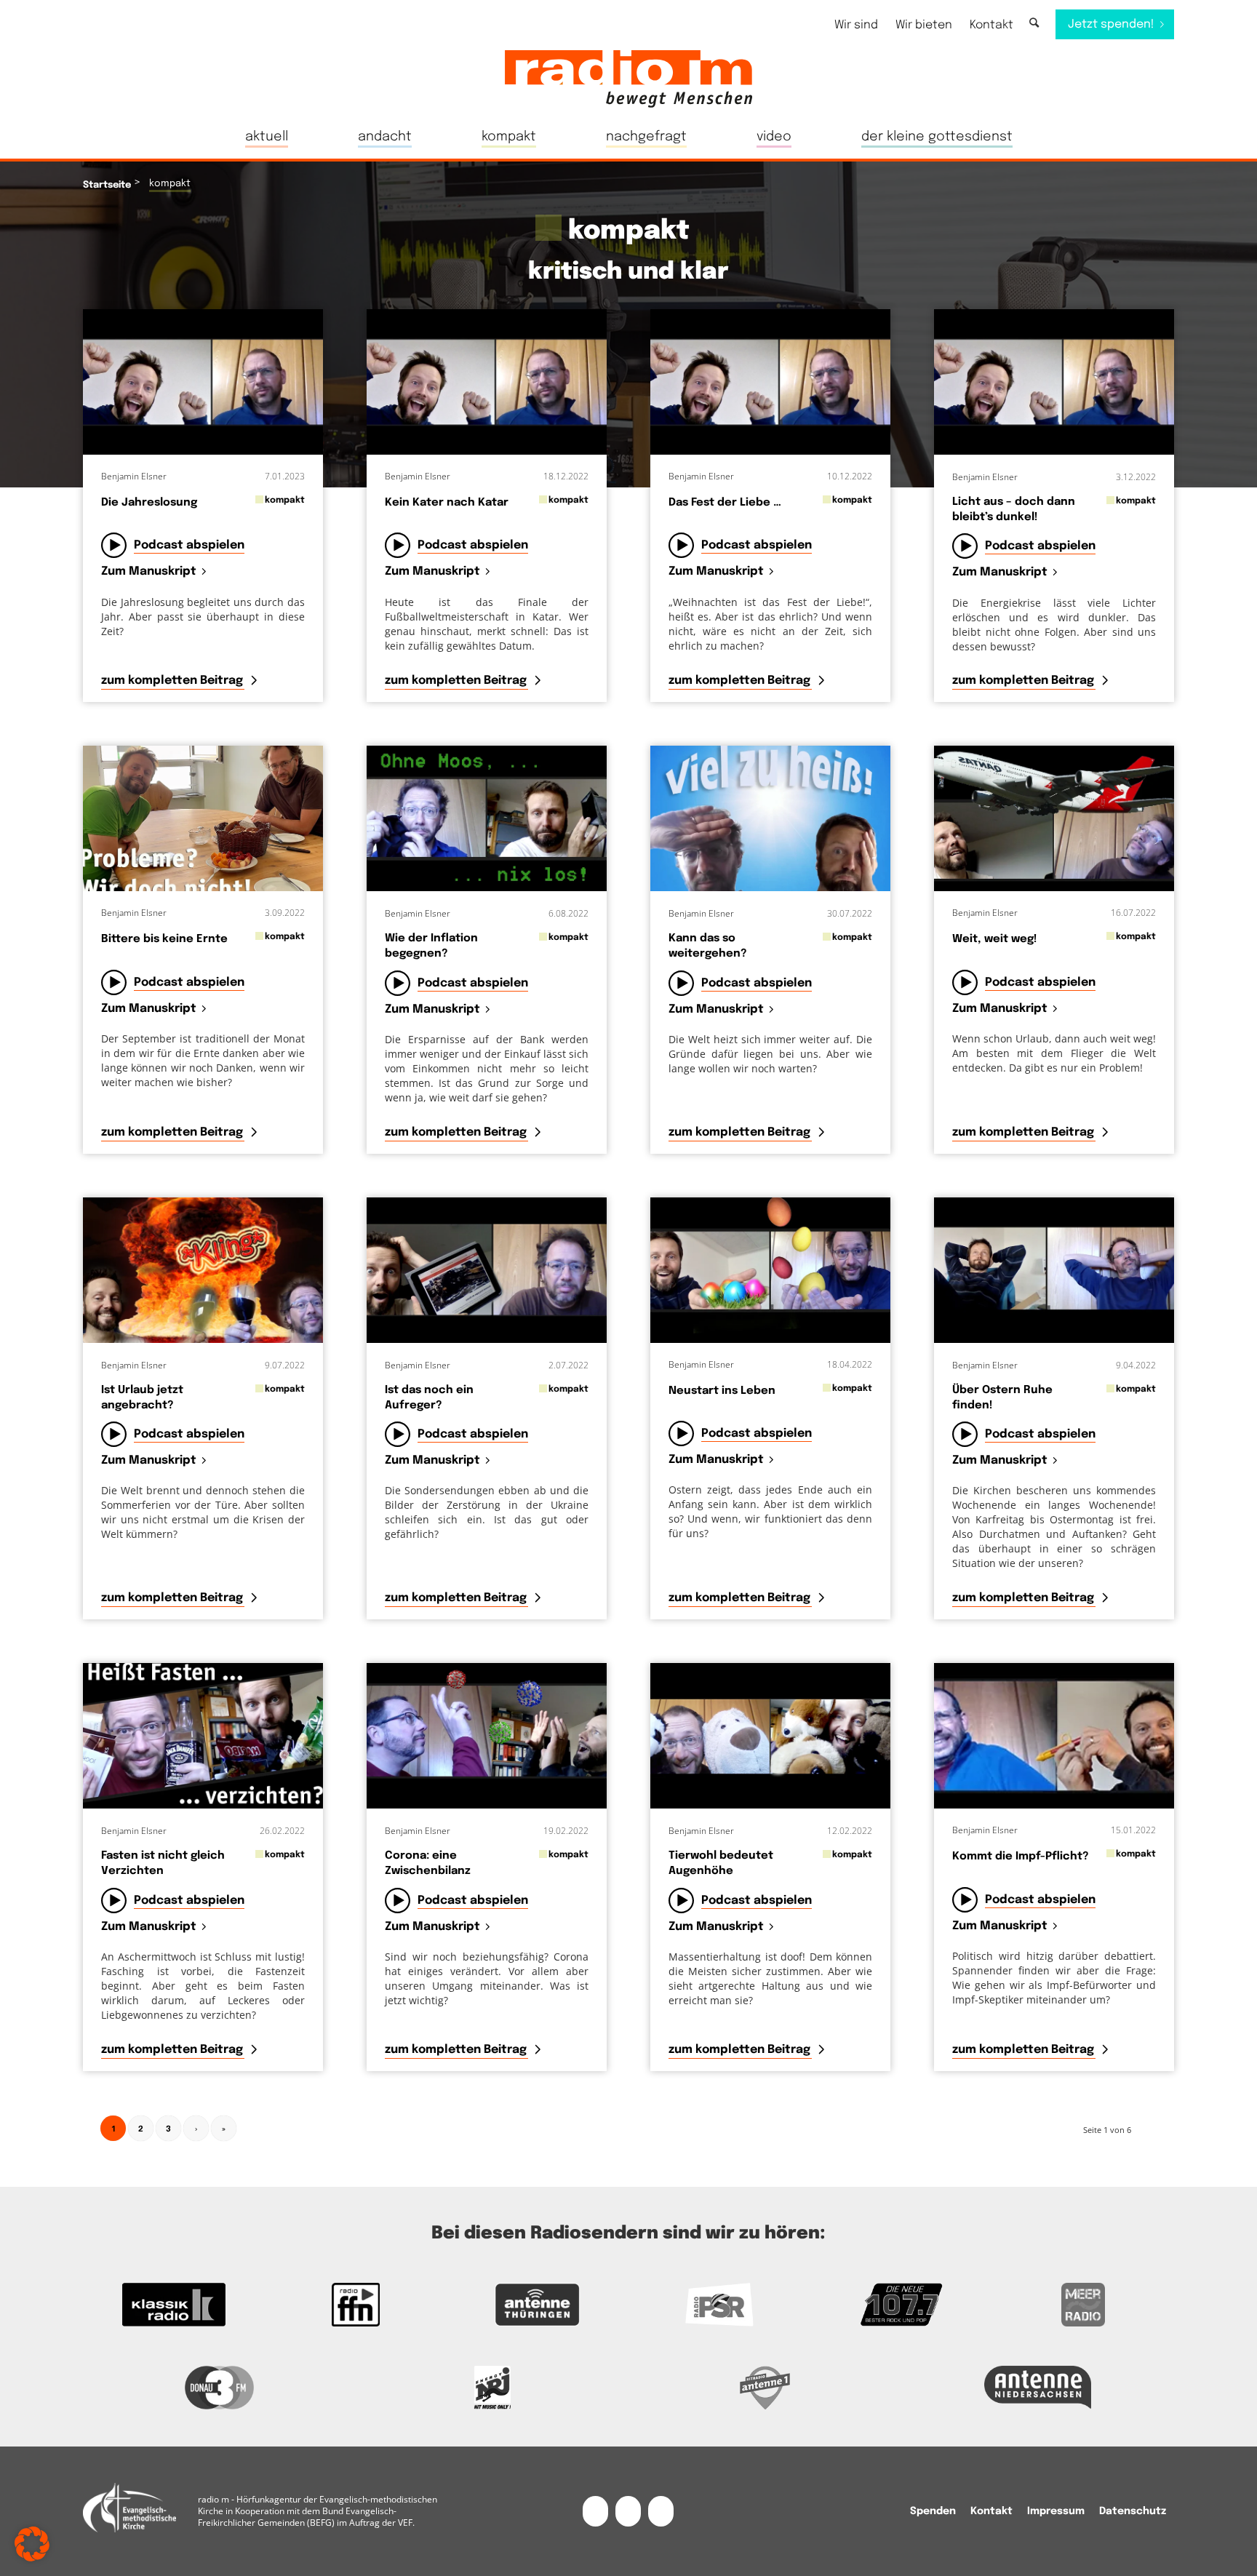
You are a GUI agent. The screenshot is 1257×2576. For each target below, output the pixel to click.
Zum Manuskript (149, 572)
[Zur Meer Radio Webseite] (1083, 2305)
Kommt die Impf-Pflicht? (1021, 1857)
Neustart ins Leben (722, 1391)
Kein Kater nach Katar (447, 503)
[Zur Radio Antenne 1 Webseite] (765, 2388)
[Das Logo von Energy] (492, 2388)
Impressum (1056, 2511)
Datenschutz (1133, 2511)
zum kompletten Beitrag (173, 681)
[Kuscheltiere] (770, 1736)
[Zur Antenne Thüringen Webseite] (538, 2305)
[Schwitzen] (770, 818)
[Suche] (1034, 24)
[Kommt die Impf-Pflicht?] (1054, 1736)
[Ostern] (770, 1270)
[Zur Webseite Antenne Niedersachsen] (1038, 2388)
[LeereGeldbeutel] (487, 818)
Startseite (107, 185)
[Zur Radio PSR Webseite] (719, 2305)
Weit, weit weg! (995, 939)
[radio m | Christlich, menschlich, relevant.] (628, 79)
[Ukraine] (487, 1270)
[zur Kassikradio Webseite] (174, 2305)
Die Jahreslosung (149, 503)
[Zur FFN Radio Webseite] (356, 2305)
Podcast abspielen (189, 545)
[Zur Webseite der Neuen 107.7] (901, 2305)
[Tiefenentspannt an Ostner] (1054, 1270)
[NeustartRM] (203, 382)
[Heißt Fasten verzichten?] (203, 1736)
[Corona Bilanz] (487, 1736)
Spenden (933, 2511)
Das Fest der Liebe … (725, 503)
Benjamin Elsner (134, 476)
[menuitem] (856, 25)
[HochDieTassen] (203, 1270)
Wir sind (856, 25)
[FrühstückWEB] (203, 818)
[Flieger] (1054, 818)
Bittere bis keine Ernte (164, 939)
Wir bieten (924, 25)
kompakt (285, 500)
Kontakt (991, 25)
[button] (32, 2544)
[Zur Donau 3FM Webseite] (219, 2388)
